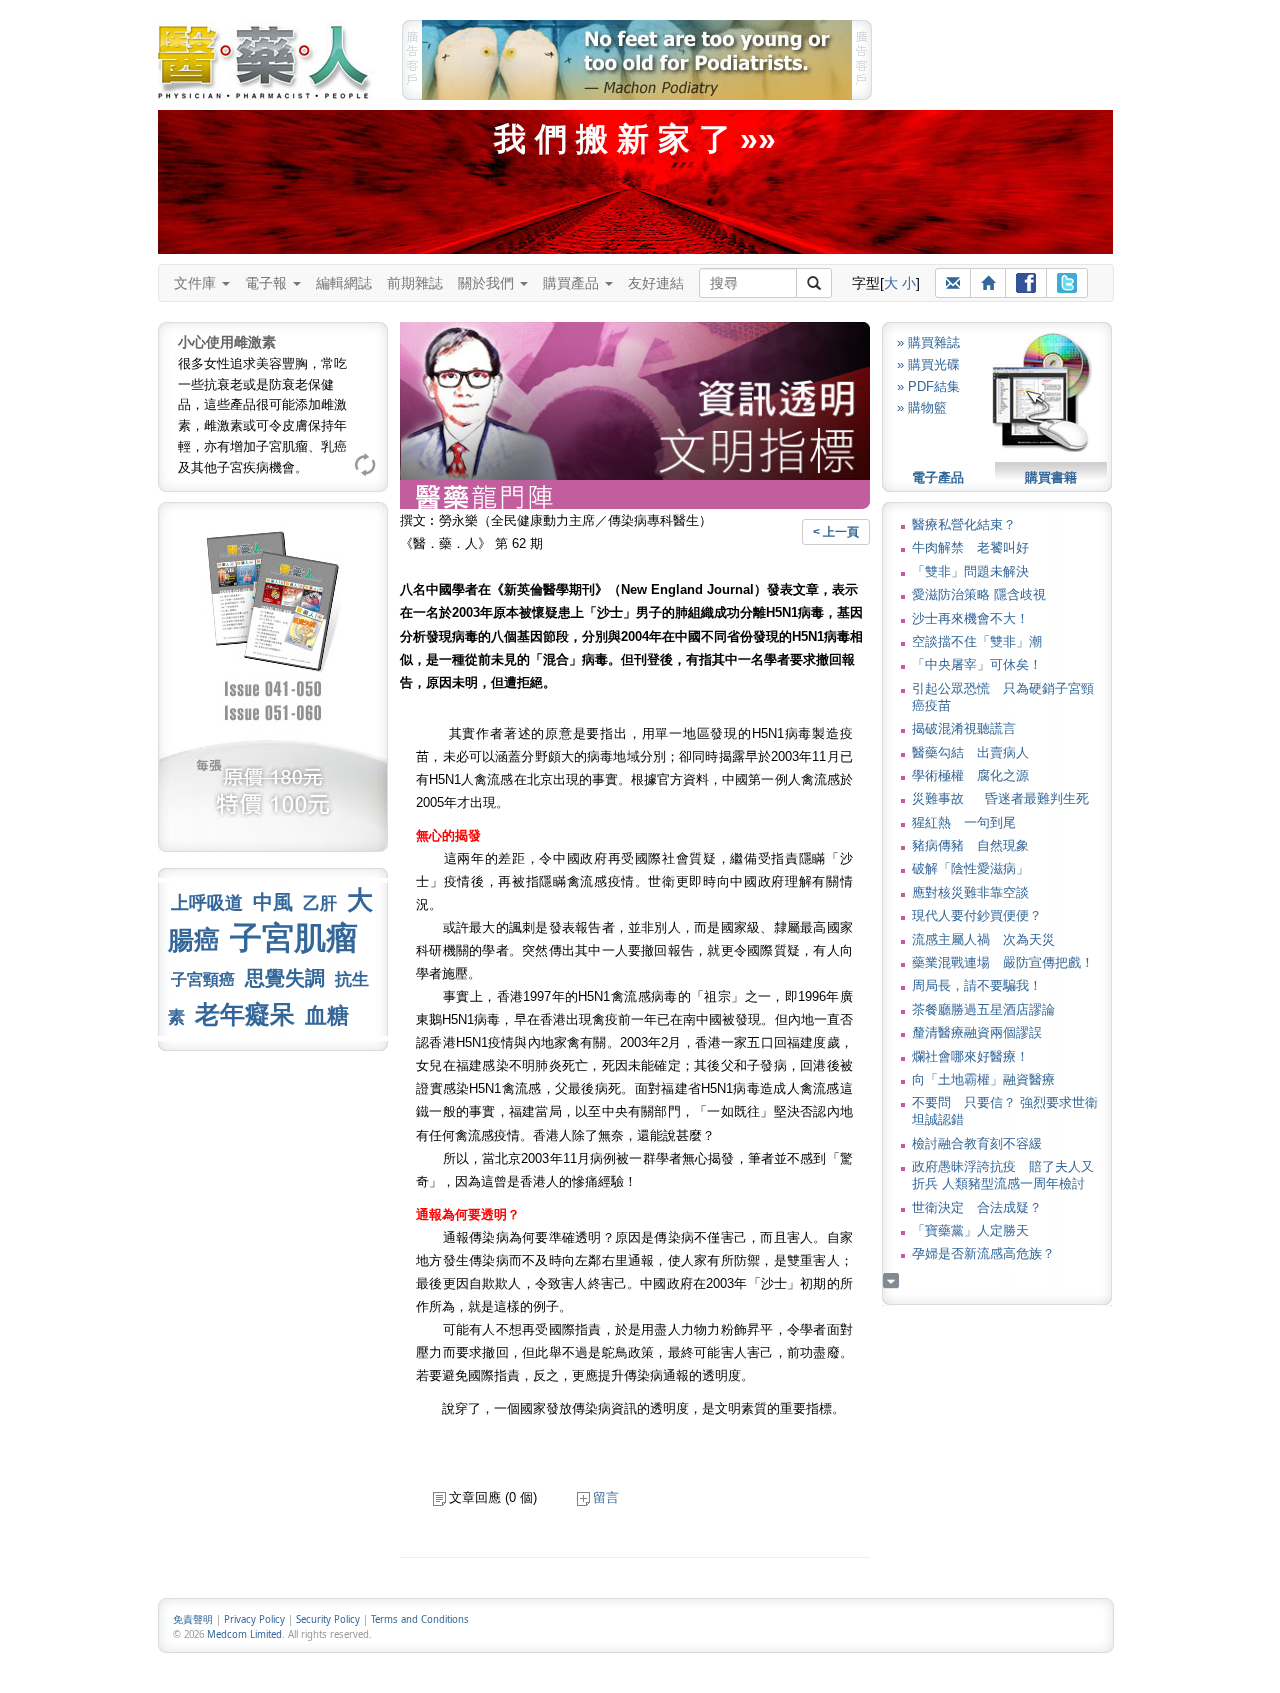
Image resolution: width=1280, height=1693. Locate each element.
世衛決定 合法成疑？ (977, 1207)
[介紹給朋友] (953, 283)
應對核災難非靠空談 (970, 892)
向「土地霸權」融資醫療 (983, 1079)
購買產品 (573, 283)
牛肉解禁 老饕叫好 (970, 547)
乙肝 (320, 903)
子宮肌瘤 (294, 938)
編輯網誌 (344, 283)
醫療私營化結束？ (964, 524)
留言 (606, 1497)
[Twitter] (1067, 283)
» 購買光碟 (928, 364)
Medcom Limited (244, 1634)
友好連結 (656, 283)
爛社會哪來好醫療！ (970, 1056)
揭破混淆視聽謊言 (964, 728)
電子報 (268, 283)
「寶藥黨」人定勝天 (970, 1230)
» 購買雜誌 (928, 342)
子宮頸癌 (203, 979)
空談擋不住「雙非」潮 (977, 641)
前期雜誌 (415, 283)
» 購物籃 (922, 407)
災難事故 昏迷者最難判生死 (1000, 798)
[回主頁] (988, 283)
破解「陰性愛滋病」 (970, 868)
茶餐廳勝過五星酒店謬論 (983, 1009)
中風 (273, 902)
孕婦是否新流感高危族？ (983, 1253)
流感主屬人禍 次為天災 (983, 939)
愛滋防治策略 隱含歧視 (979, 594)
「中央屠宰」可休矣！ (977, 664)
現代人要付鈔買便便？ (977, 915)
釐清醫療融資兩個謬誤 (977, 1032)
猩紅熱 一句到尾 (964, 822)
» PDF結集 (928, 386)
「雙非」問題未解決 (970, 571)
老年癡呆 (245, 1014)
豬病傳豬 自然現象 (970, 845)
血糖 (327, 1015)
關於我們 (488, 283)
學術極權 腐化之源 (970, 775)
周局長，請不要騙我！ (977, 985)
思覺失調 (285, 978)
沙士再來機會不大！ (970, 618)
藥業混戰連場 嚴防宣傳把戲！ (1003, 962)
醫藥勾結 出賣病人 (970, 752)
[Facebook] (1026, 283)
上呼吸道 (207, 903)
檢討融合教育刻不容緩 (977, 1143)
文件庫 (197, 283)
